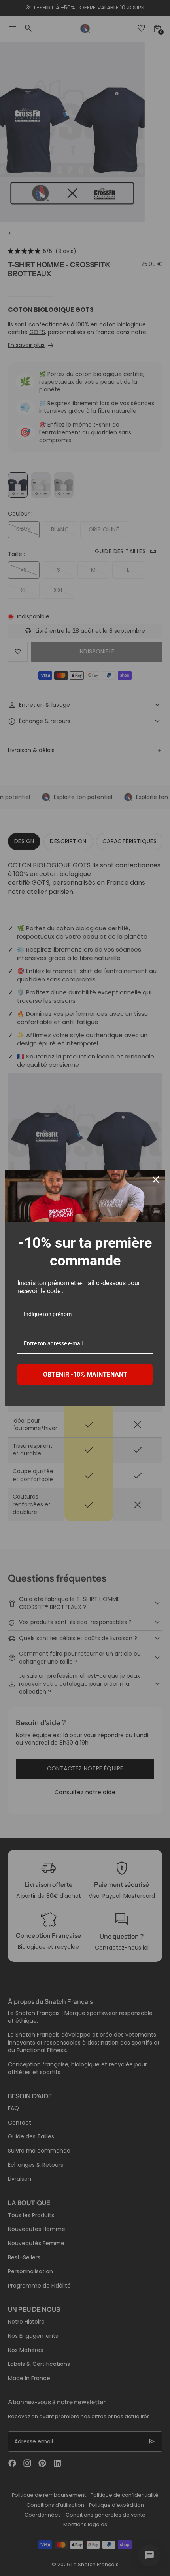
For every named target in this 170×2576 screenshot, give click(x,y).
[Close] (156, 1180)
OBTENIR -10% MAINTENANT (85, 1374)
